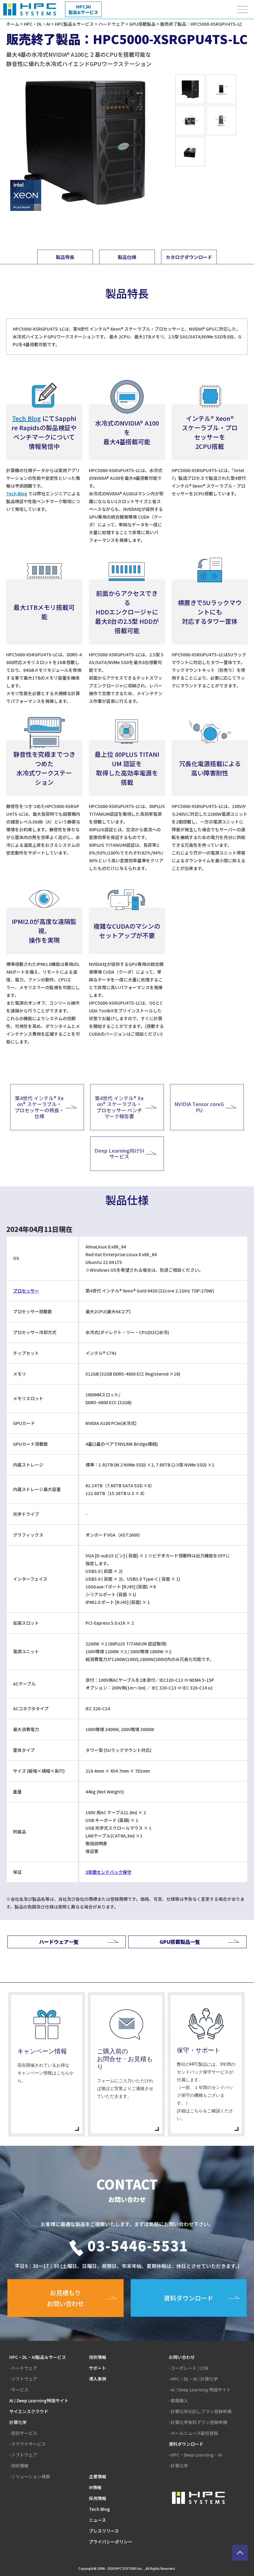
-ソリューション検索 (30, 2476)
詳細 (47, 2064)
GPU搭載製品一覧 (180, 1942)
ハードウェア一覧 (59, 1942)
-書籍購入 (178, 2400)
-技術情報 (19, 2466)
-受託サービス (23, 2433)
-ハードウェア (23, 2368)
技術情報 (98, 2357)
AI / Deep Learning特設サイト (39, 2400)
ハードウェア (112, 24)
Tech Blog (17, 493)
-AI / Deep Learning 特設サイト (200, 2390)
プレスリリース (104, 2531)
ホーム (13, 24)
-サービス (19, 2390)
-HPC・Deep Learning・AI (195, 2455)
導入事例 (98, 2379)
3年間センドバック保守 (108, 1872)
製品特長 (65, 257)
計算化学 (18, 2422)
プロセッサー (26, 1291)
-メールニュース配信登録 (193, 2433)
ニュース (97, 2520)
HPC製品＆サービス (74, 24)
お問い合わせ (182, 2357)
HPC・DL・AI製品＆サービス (38, 2357)
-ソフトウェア (23, 2379)
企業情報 (98, 2476)
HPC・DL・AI (37, 24)
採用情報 (98, 2498)
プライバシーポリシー (111, 2542)
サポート (98, 2368)
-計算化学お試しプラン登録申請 (200, 2411)
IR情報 (95, 2487)
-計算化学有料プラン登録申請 (198, 2422)
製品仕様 (127, 257)
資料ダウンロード (186, 2444)
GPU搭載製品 (142, 24)
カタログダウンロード (189, 257)
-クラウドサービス (28, 2444)
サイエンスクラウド (29, 2411)
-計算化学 (178, 2466)
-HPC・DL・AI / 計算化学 (193, 2379)
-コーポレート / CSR (189, 2368)
